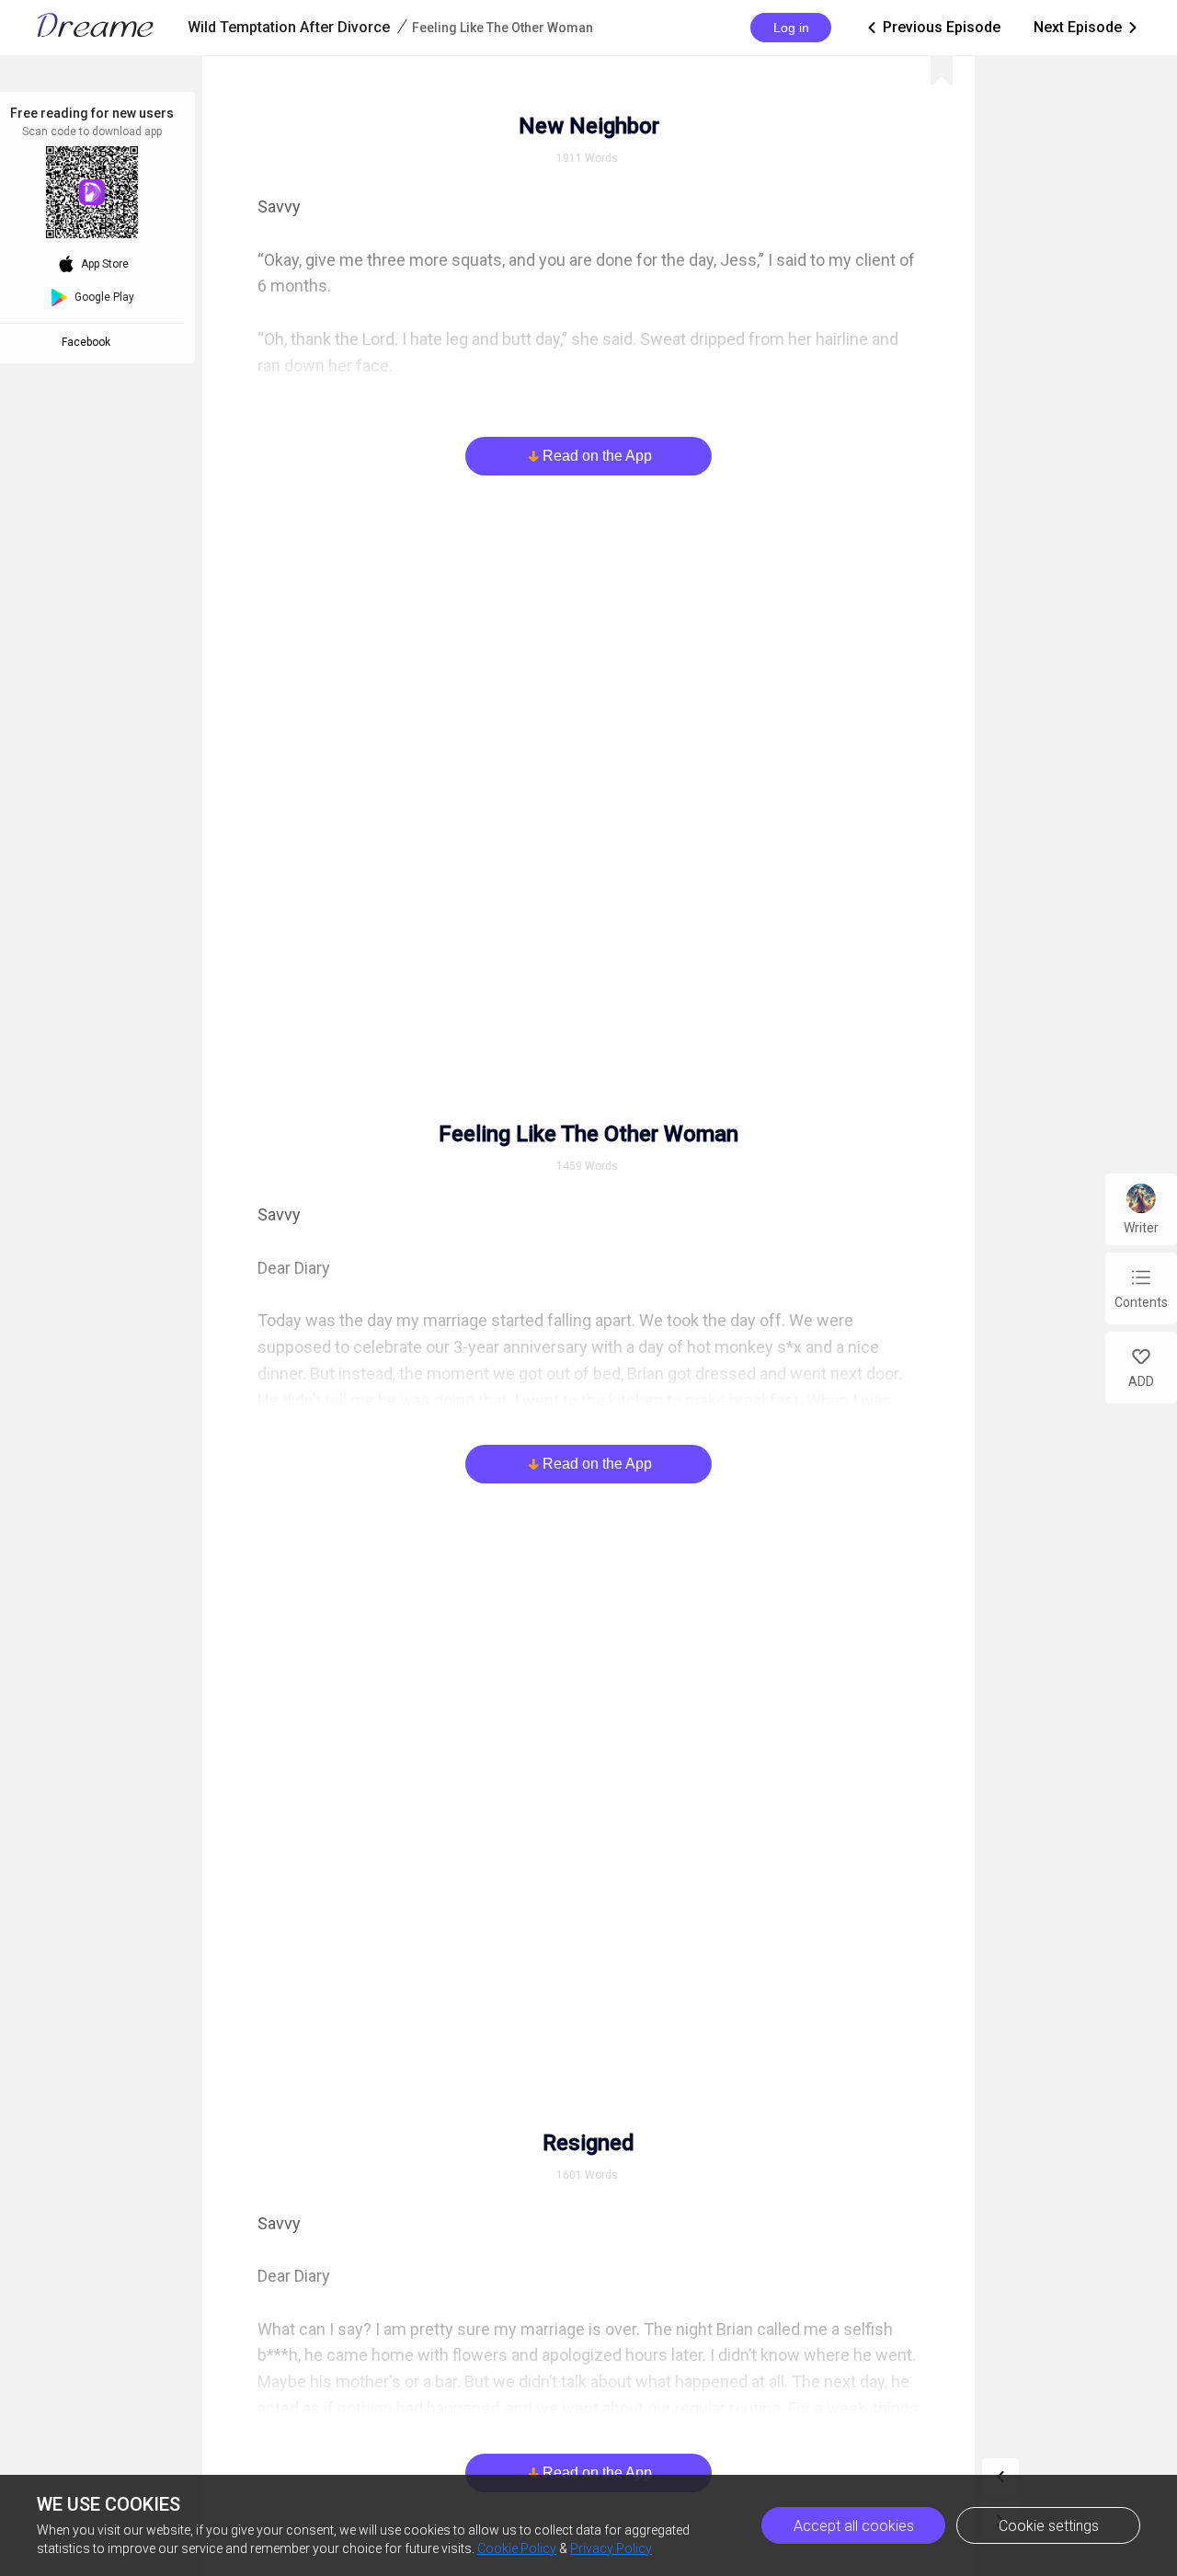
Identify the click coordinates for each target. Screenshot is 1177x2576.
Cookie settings (1049, 2526)
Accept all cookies (854, 2526)
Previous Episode (932, 27)
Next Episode (1087, 27)
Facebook (89, 342)
